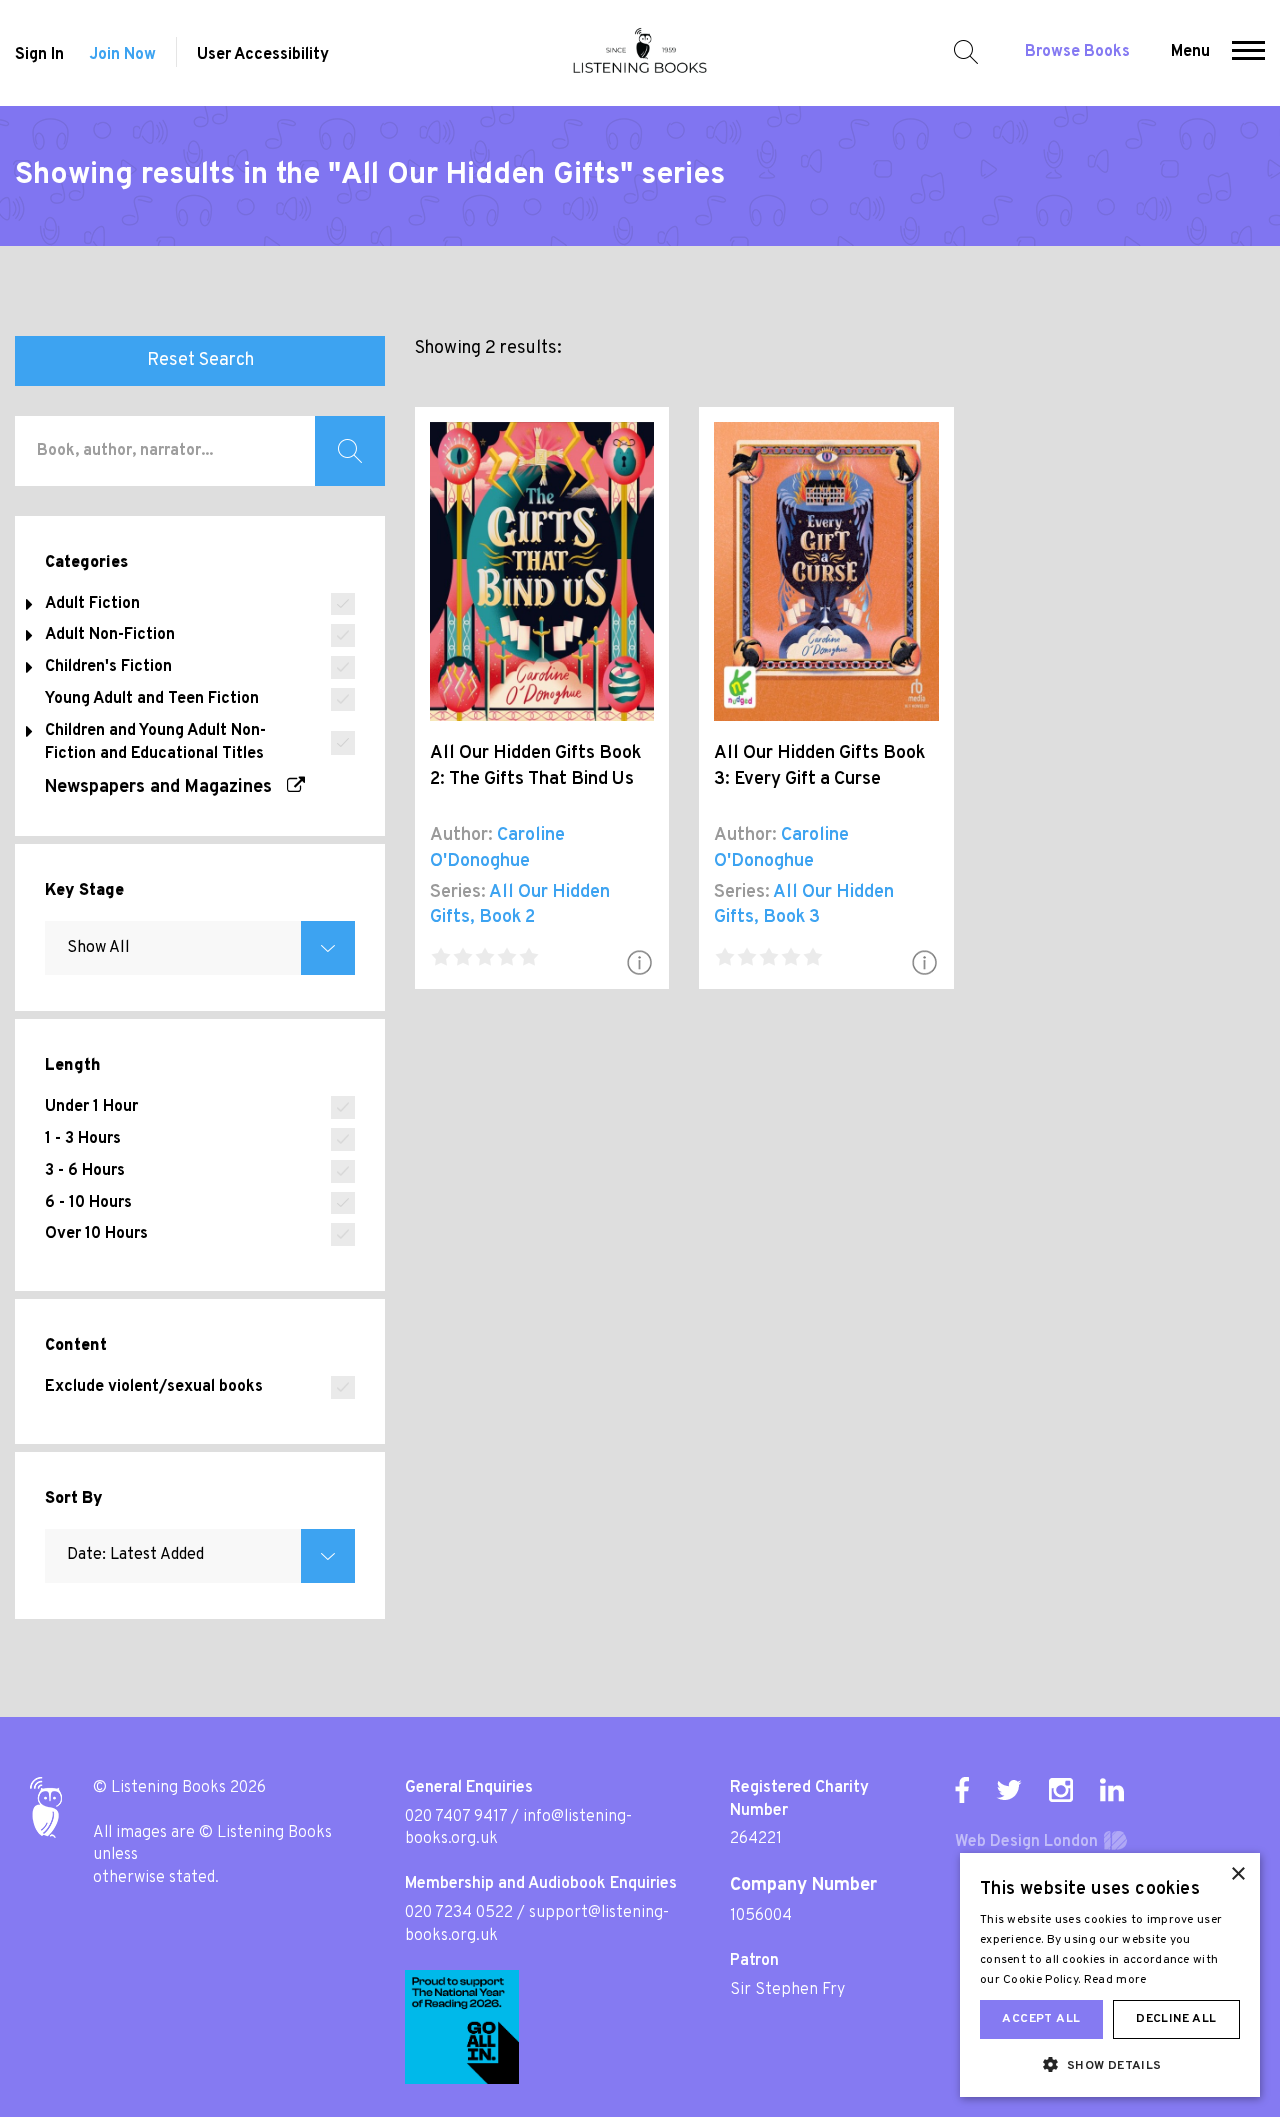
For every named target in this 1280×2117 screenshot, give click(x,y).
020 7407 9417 (456, 1817)
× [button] (1237, 1874)
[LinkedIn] (1112, 1790)
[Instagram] (1061, 1790)
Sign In (39, 55)
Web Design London (1026, 1842)
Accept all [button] (1041, 2019)
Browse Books (1077, 52)
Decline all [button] (1176, 2019)
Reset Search (200, 360)
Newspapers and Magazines (166, 787)
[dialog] (1110, 1975)
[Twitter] (1009, 1790)
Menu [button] (1190, 52)
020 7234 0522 (459, 1913)
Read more (1115, 1980)
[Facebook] (962, 1790)
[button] (1248, 53)
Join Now (122, 55)
